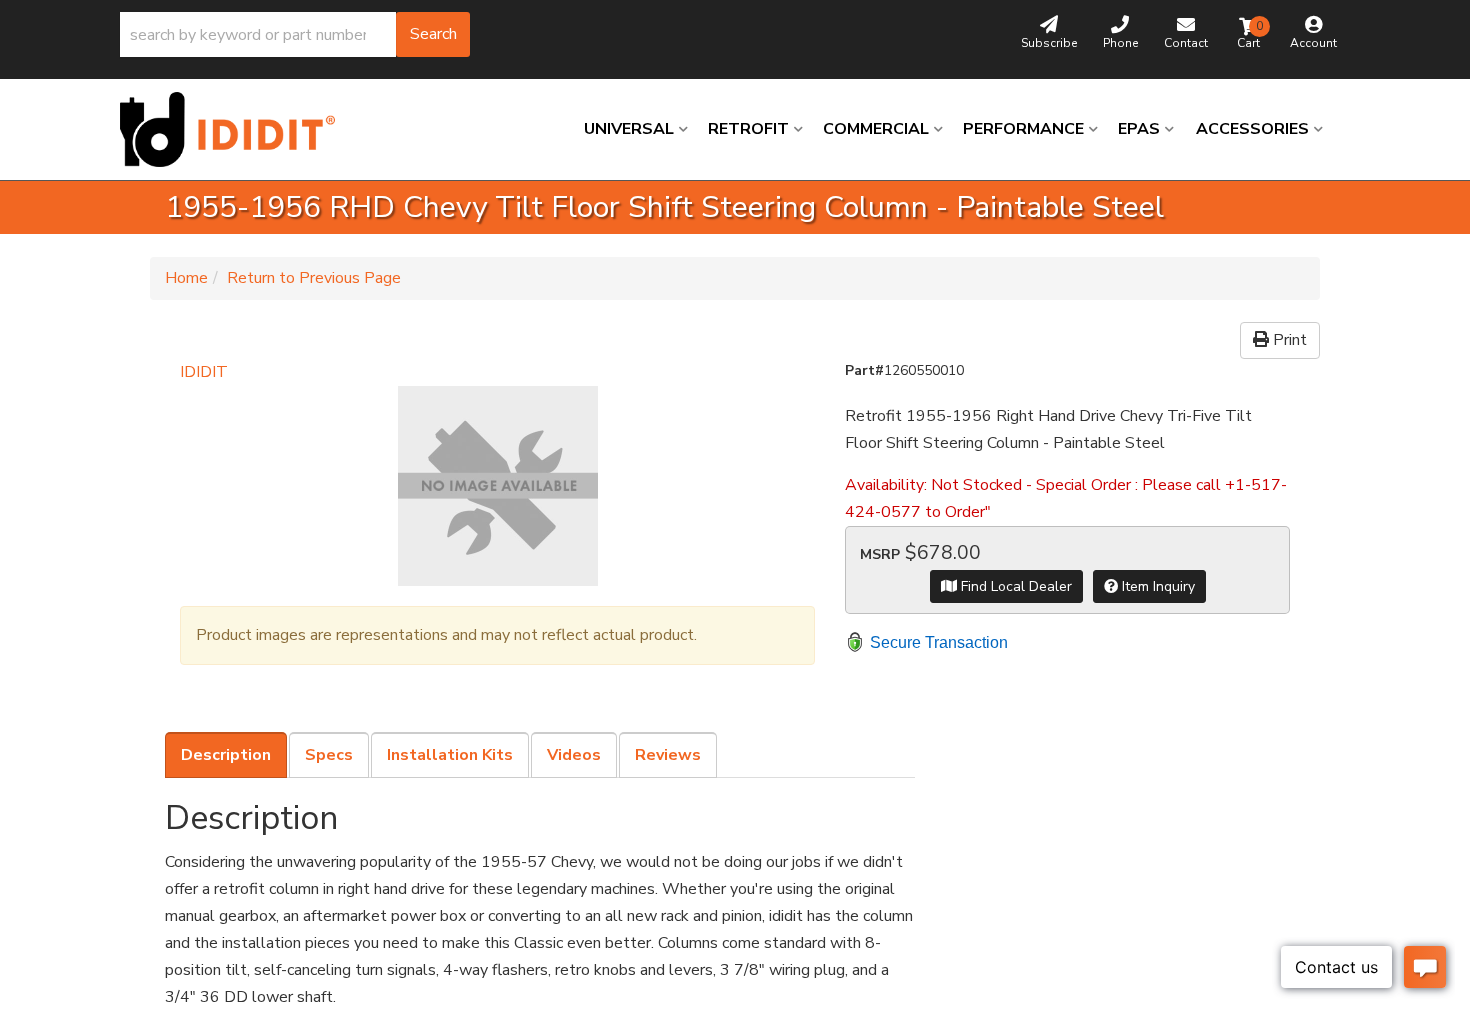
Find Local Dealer (1014, 586)
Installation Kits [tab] (450, 755)
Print (1288, 340)
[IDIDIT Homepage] (235, 129)
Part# (864, 370)
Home (186, 278)
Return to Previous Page (314, 278)
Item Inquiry (1156, 586)
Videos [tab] (574, 755)
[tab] (226, 755)
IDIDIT (204, 372)
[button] (295, 34)
